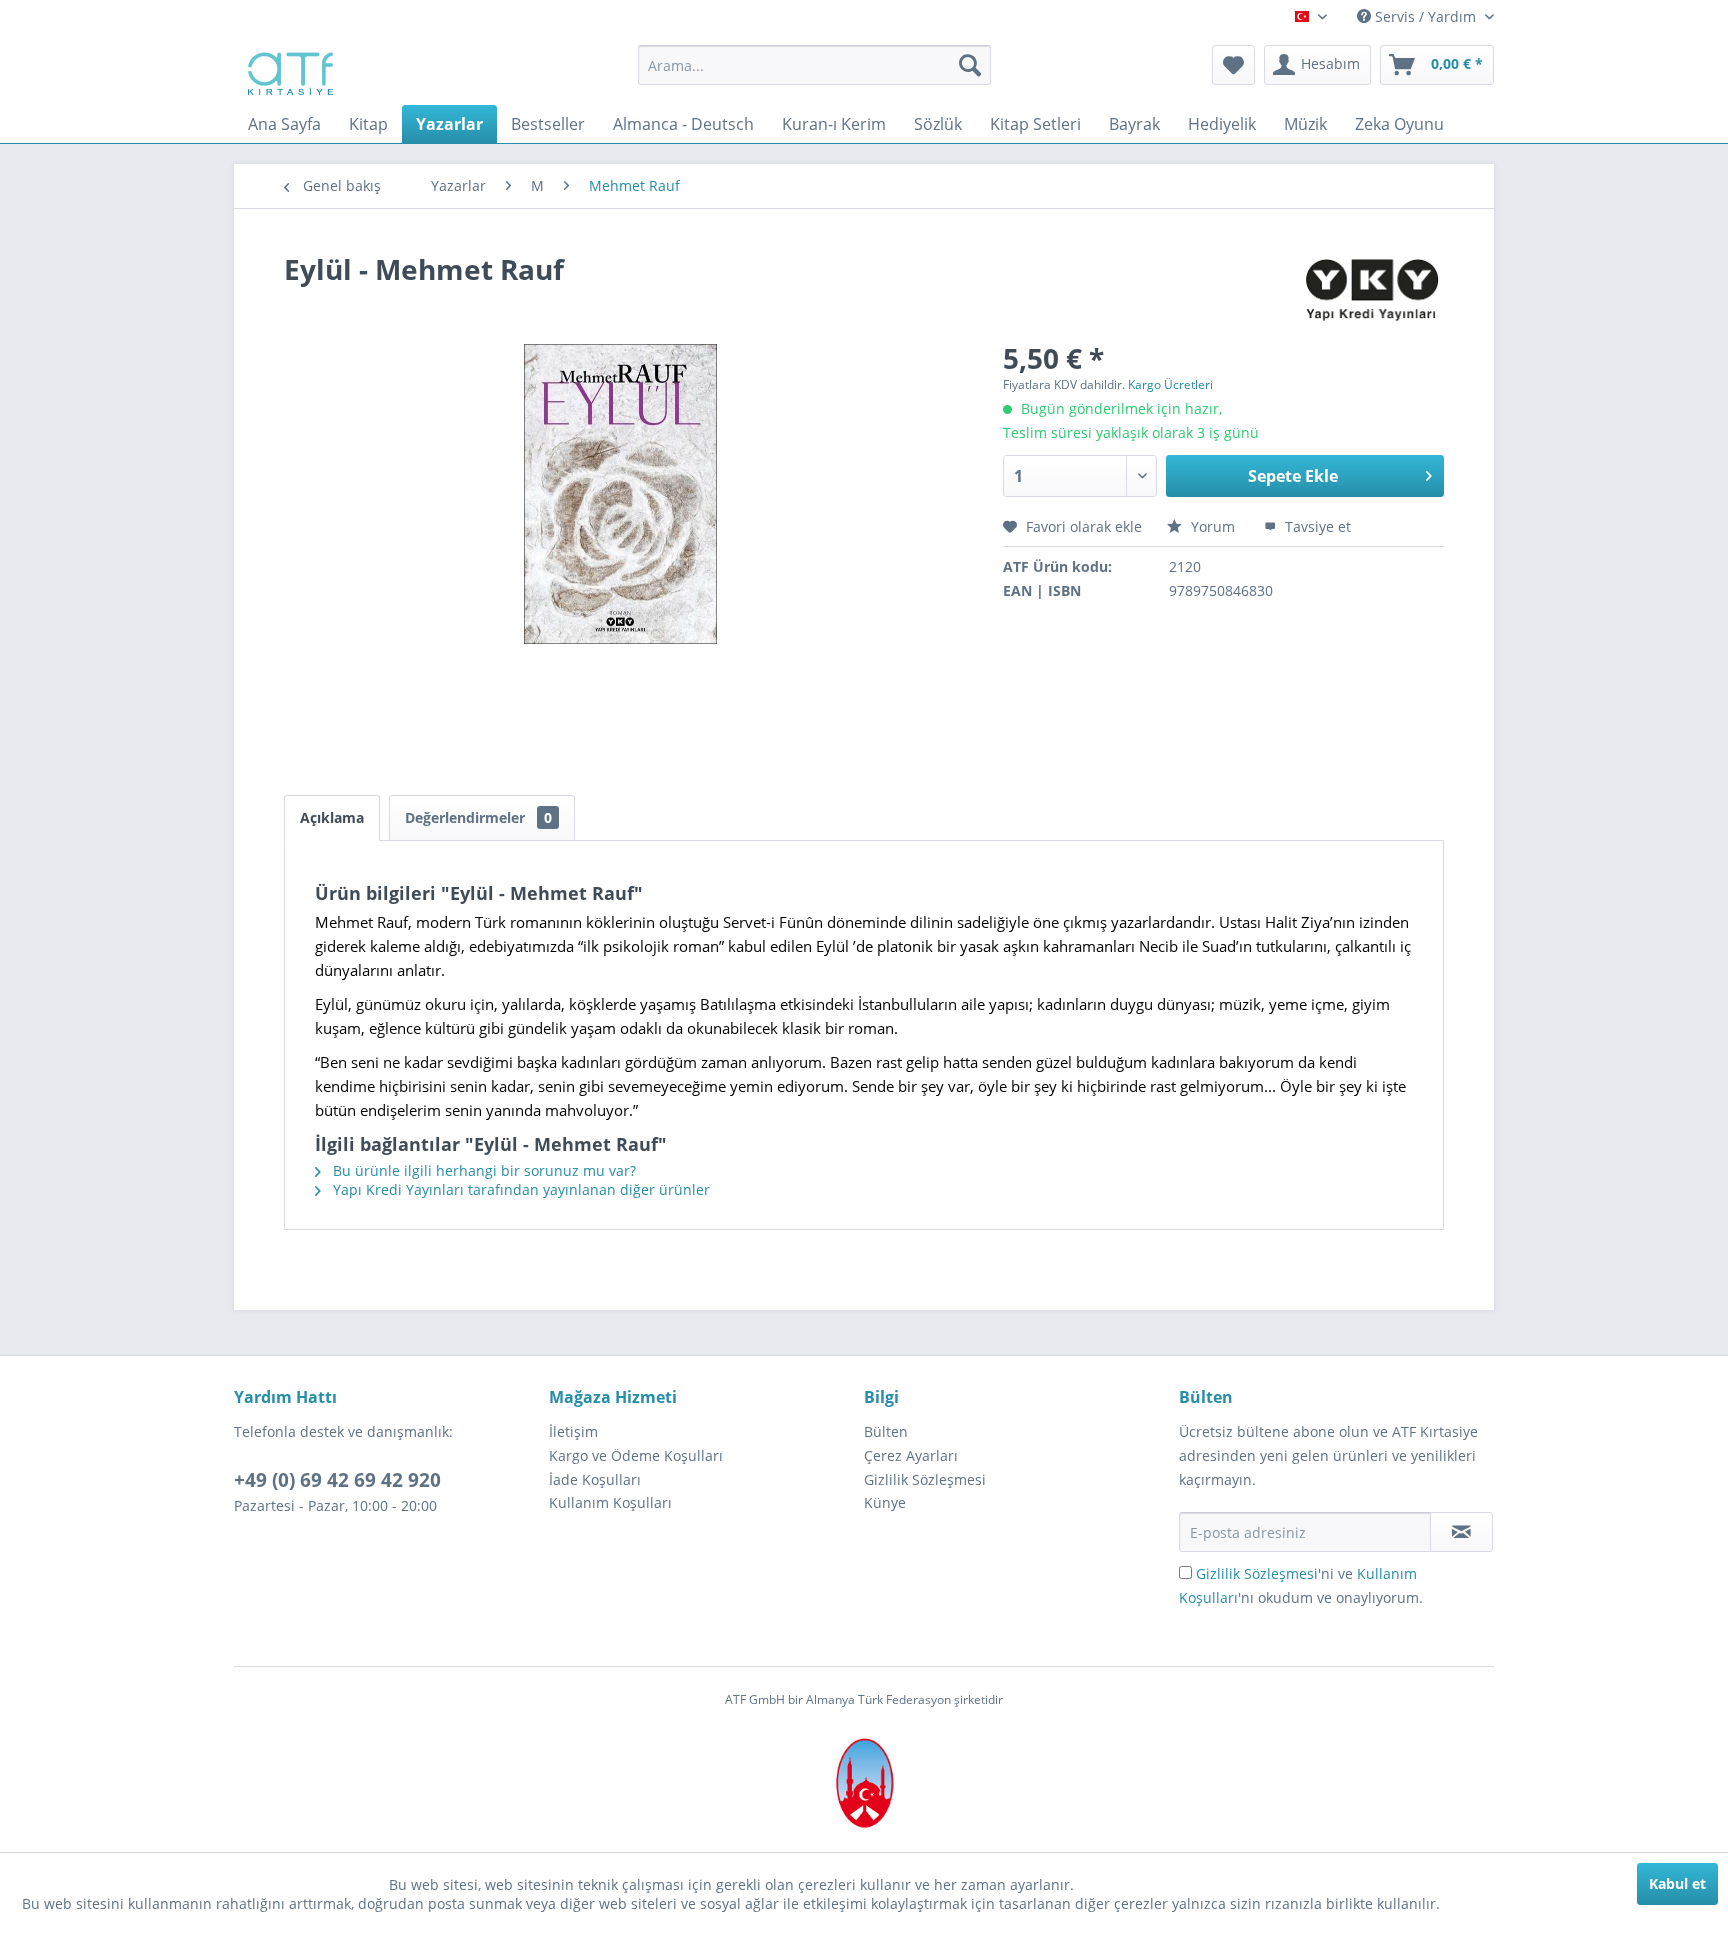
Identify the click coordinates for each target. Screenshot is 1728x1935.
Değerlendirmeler (478, 817)
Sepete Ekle (1293, 476)
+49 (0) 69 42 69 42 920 (337, 1480)
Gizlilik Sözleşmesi (925, 1479)
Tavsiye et (1316, 526)
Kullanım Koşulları (610, 1502)
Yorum (1213, 526)
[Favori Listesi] (1233, 65)
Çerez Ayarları (911, 1455)
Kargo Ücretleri (1170, 384)
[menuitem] (814, 65)
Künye (885, 1502)
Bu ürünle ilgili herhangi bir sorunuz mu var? (482, 1170)
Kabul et (1677, 1883)
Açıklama (332, 817)
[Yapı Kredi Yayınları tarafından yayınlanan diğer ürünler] (1373, 289)
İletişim (573, 1431)
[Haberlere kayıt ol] (1461, 1532)
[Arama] (970, 65)
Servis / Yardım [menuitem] (1425, 16)
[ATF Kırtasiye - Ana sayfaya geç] (288, 70)
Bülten (886, 1431)
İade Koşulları (595, 1479)
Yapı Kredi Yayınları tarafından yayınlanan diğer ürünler (519, 1189)
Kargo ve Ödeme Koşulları (636, 1455)
